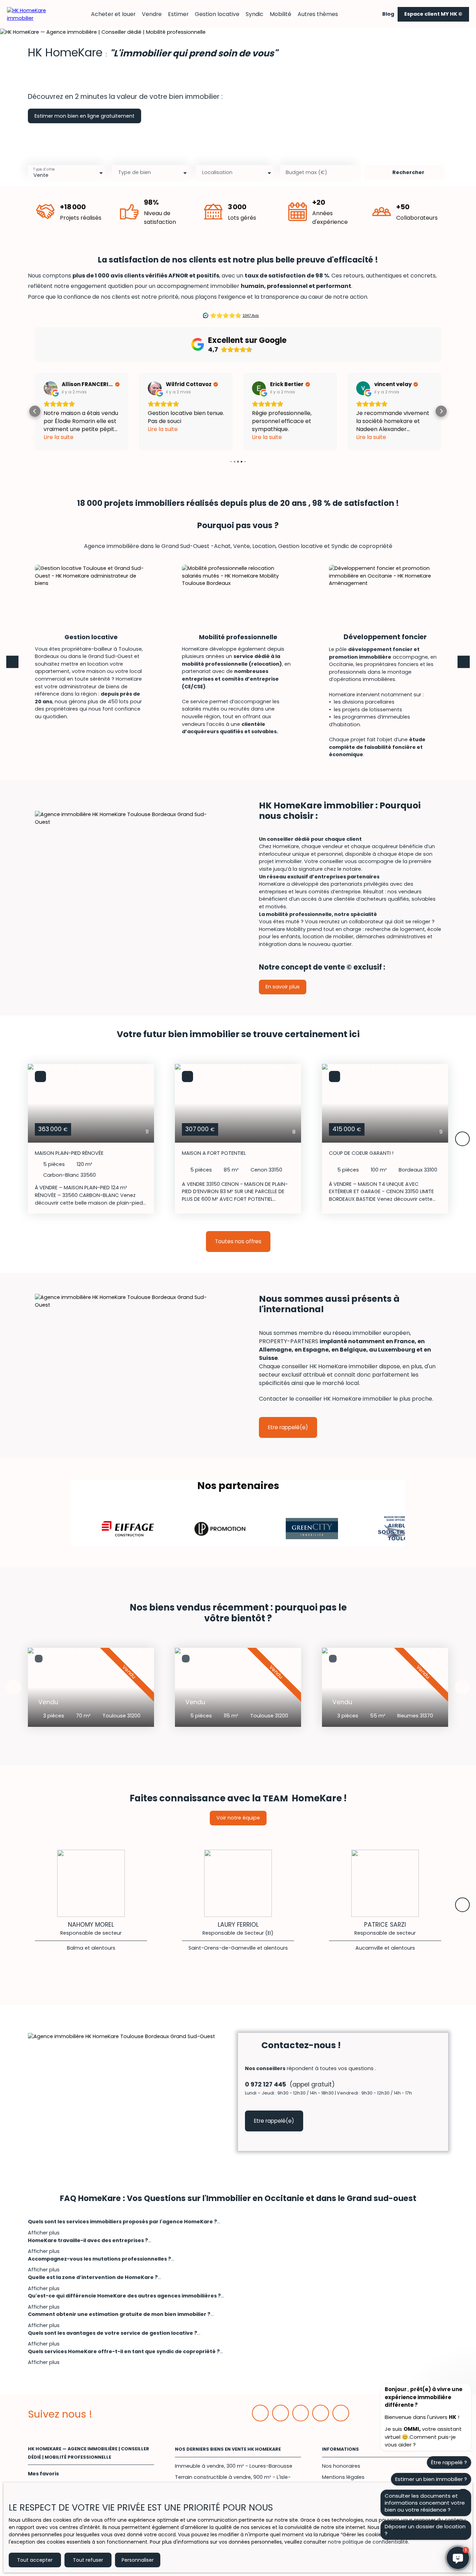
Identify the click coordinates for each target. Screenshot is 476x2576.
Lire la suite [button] (59, 429)
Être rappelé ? (449, 2462)
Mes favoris (43, 2474)
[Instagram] (321, 2413)
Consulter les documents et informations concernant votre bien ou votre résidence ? (425, 2503)
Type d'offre (44, 169)
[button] (35, 411)
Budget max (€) (306, 172)
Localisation (217, 172)
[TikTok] (341, 2413)
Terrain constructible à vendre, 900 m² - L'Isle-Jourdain (233, 2481)
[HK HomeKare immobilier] (31, 14)
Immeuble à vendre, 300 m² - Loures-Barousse (234, 2466)
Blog (388, 14)
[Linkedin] (281, 2413)
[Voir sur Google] (51, 388)
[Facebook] (260, 2413)
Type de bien (135, 172)
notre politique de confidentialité (368, 2542)
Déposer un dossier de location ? (425, 2530)
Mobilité (281, 14)
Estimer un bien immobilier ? (431, 2479)
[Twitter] (301, 2413)
